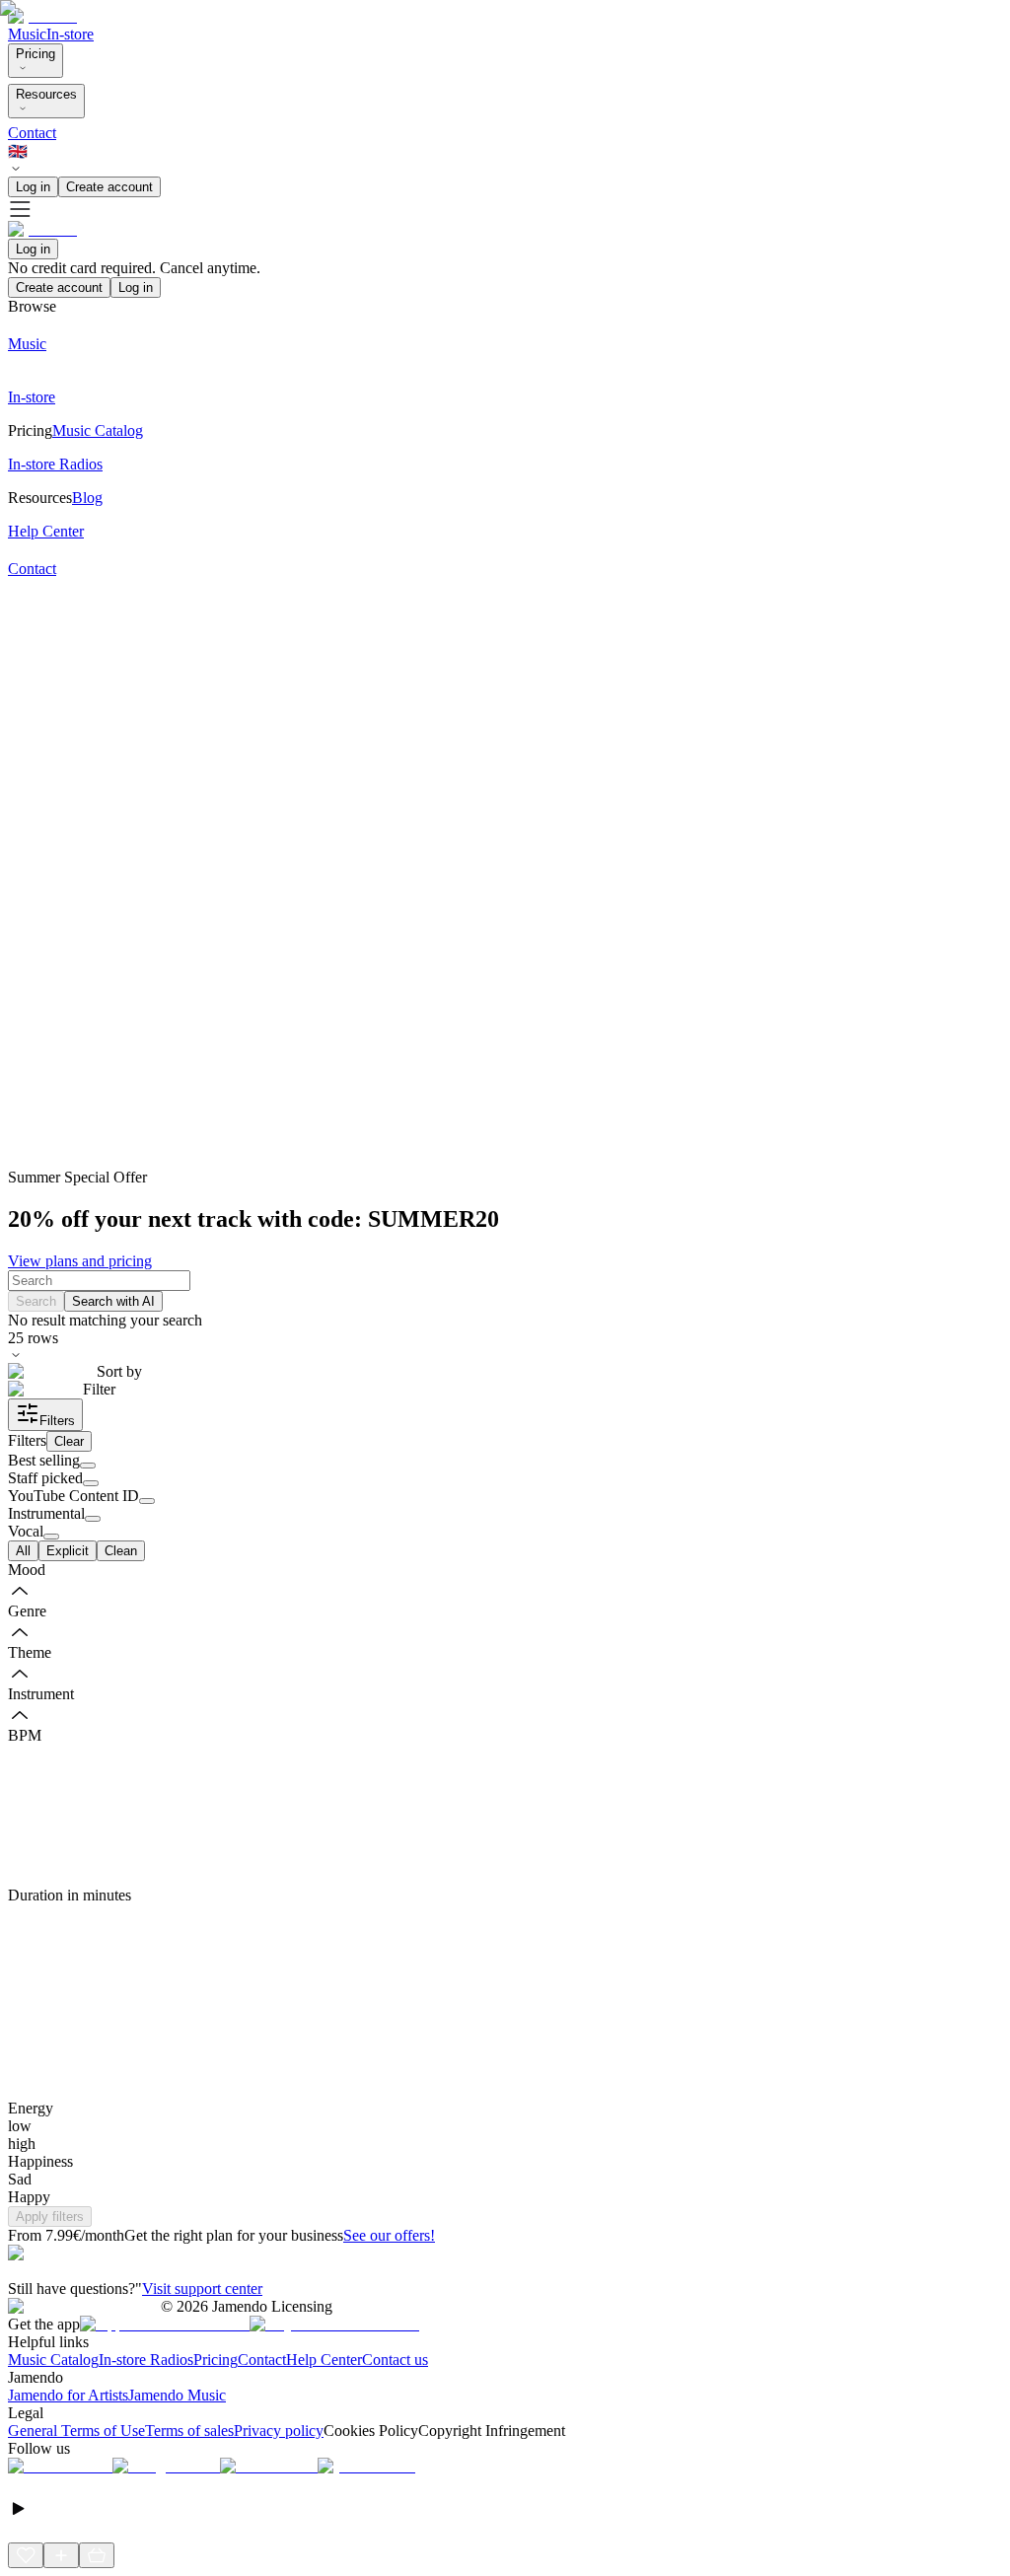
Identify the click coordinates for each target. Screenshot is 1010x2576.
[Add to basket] (97, 2555)
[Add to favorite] (26, 2555)
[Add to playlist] (61, 2555)
